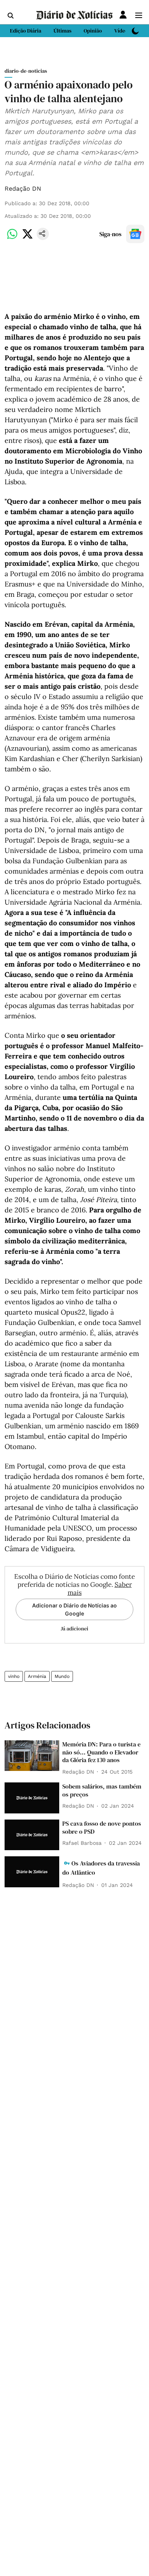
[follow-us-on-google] (135, 234)
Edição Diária (26, 31)
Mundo (62, 1676)
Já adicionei (74, 1629)
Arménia (37, 1676)
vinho (14, 1676)
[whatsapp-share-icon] (12, 238)
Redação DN (23, 189)
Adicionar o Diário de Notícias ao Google (74, 1609)
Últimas (62, 31)
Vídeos (122, 31)
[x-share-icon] (28, 238)
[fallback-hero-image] (32, 1756)
